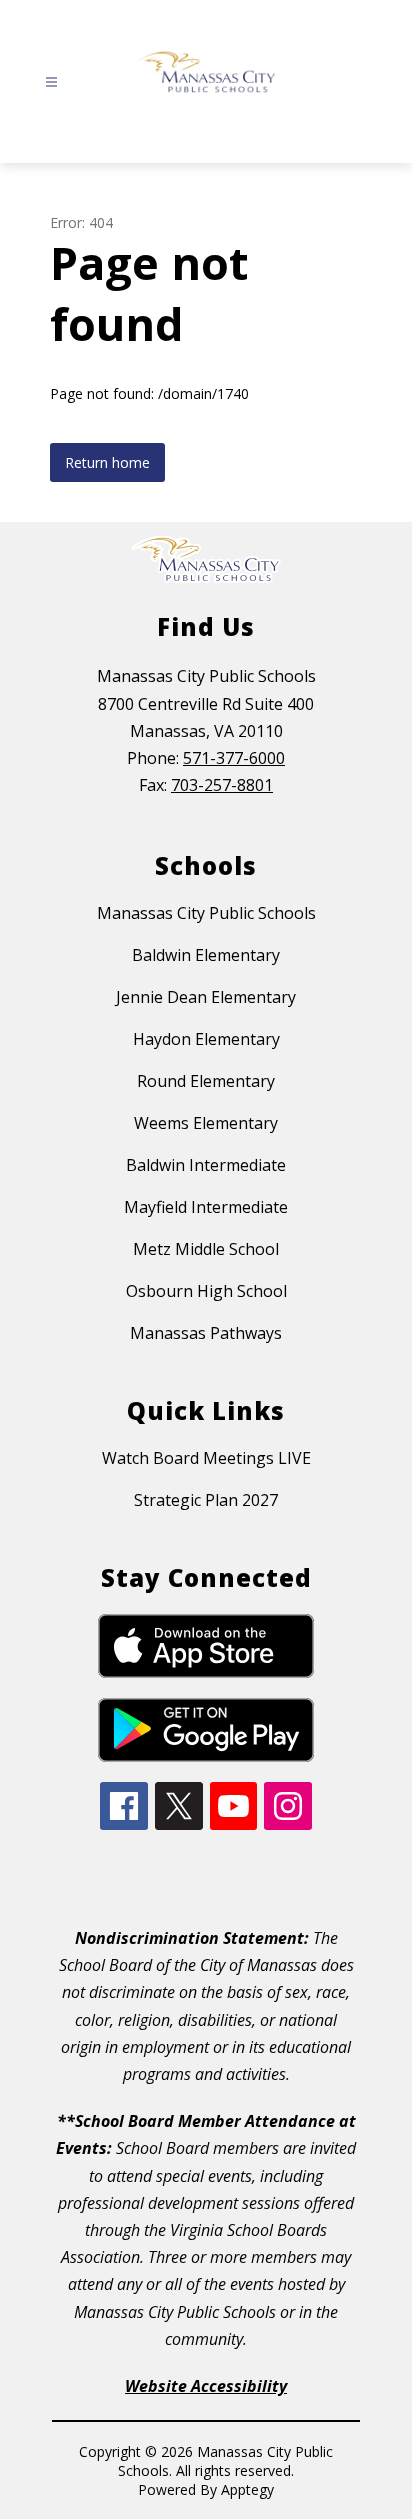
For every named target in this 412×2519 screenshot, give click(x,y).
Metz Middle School (206, 1249)
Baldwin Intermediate (206, 1165)
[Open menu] (51, 82)
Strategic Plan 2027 (206, 1500)
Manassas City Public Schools (206, 913)
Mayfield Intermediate (206, 1207)
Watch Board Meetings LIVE (206, 1458)
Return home (107, 462)
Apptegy (247, 2489)
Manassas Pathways (206, 1333)
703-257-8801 (222, 785)
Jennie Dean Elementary (206, 997)
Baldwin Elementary (206, 955)
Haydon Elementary (206, 1039)
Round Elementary (206, 1081)
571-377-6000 (234, 758)
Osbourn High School (206, 1291)
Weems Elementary (206, 1123)
